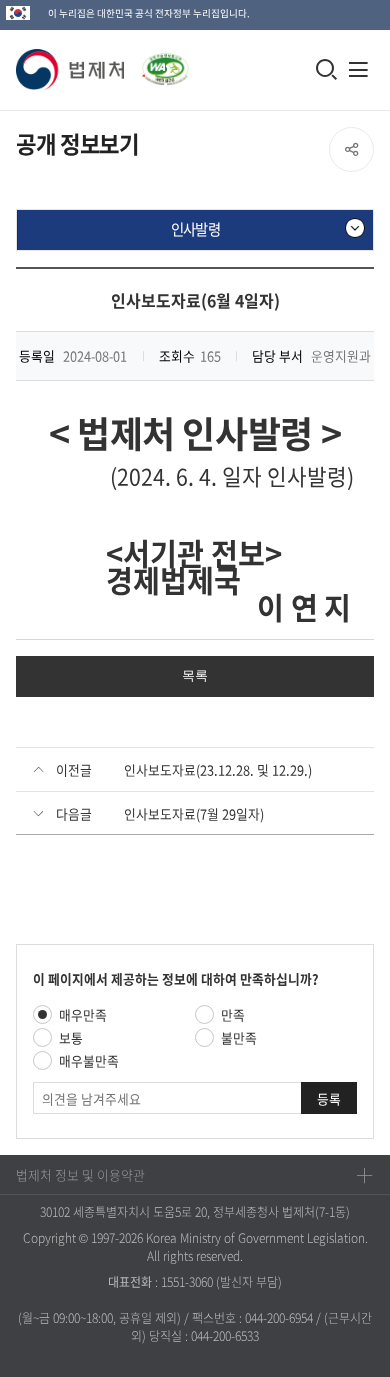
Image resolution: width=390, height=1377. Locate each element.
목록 (195, 675)
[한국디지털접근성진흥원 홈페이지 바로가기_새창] (157, 63)
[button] (71, 69)
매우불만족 (89, 1060)
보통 (71, 1037)
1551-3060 (187, 1282)
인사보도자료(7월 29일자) (194, 813)
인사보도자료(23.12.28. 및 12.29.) (218, 769)
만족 (233, 1014)
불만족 (239, 1037)
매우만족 (83, 1014)
